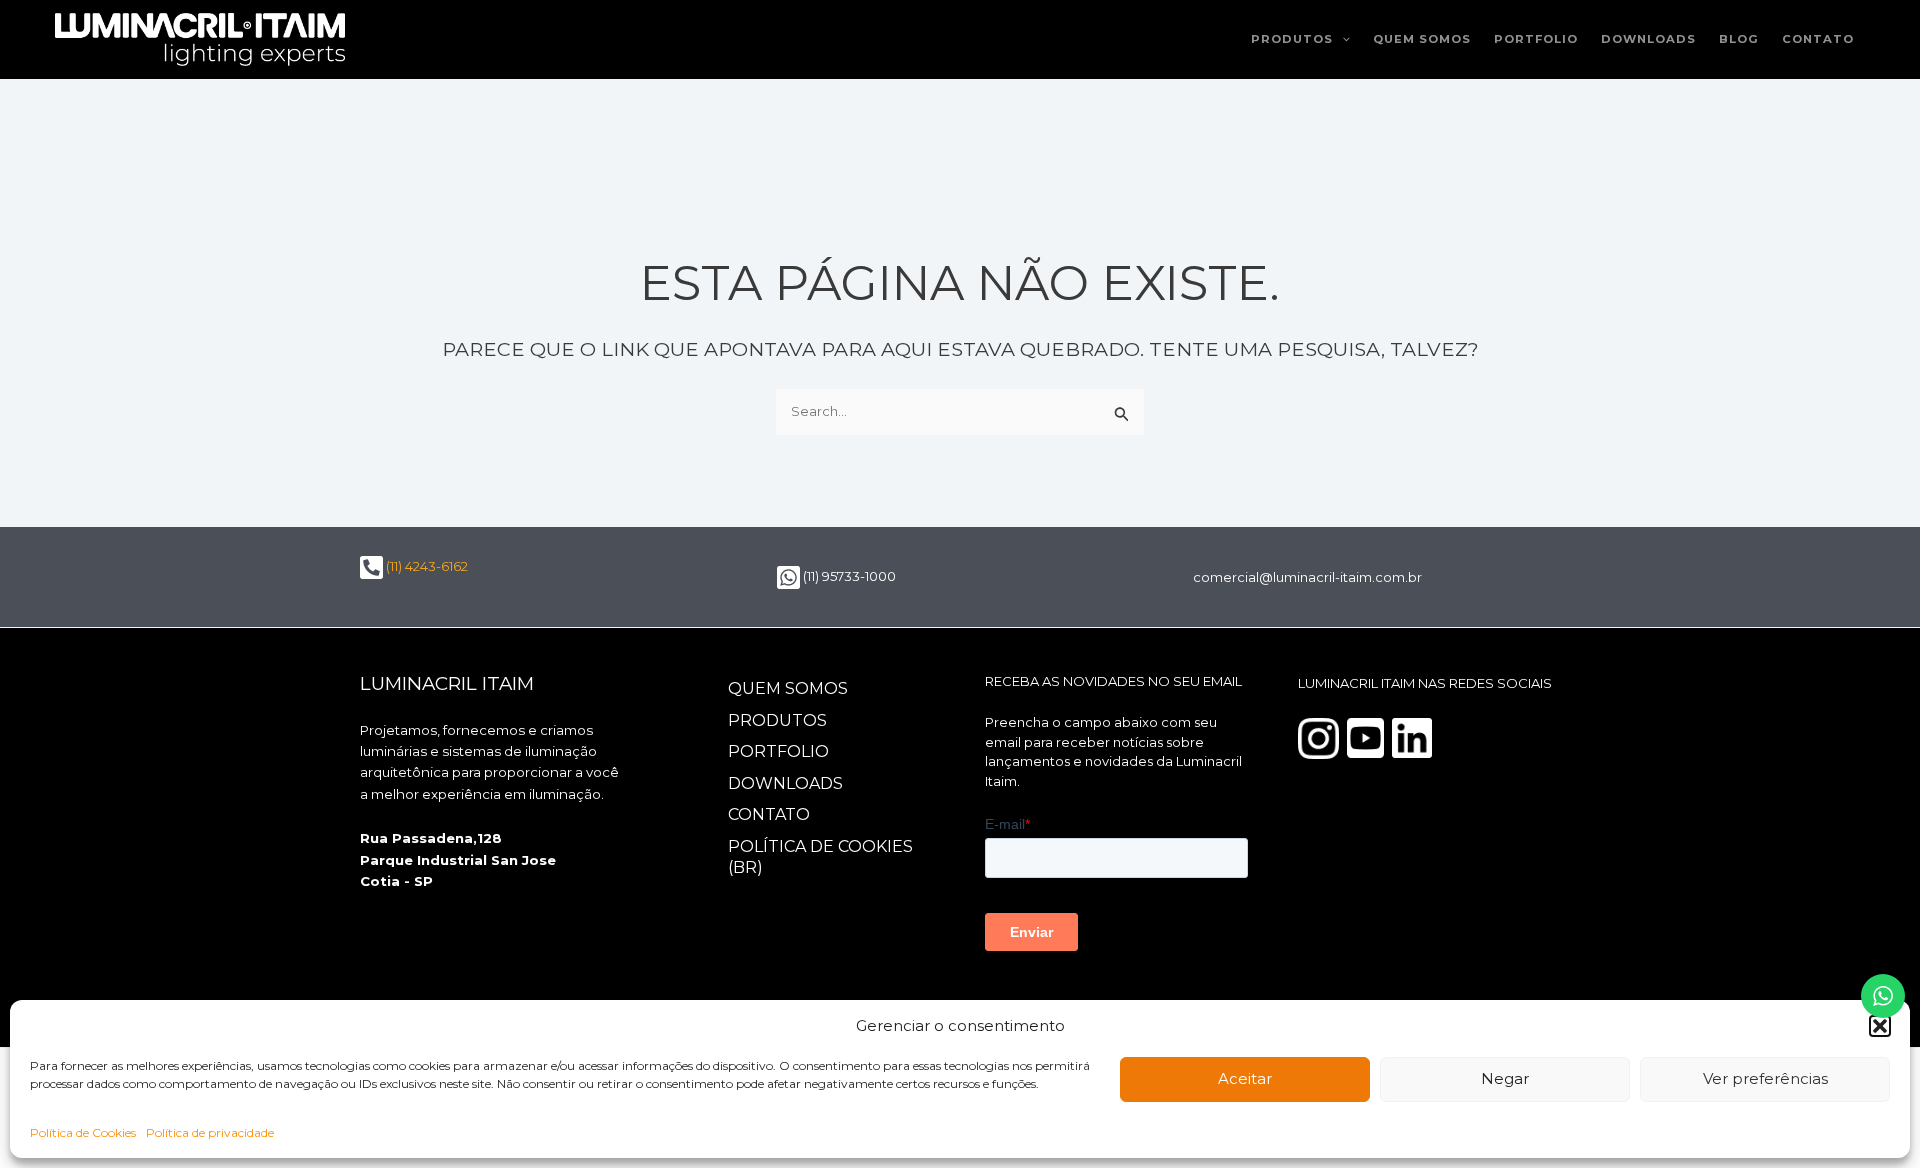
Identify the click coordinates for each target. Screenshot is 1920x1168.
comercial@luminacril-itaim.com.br (1307, 577)
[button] (1880, 1026)
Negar (1505, 1078)
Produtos (1292, 39)
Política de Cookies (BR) (820, 857)
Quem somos (1422, 39)
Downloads (1648, 39)
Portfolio (1536, 39)
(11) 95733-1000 (848, 576)
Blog (1739, 39)
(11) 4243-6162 (425, 566)
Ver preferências (1765, 1078)
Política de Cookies (83, 1132)
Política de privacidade (210, 1132)
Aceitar (1245, 1078)
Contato (1818, 39)
